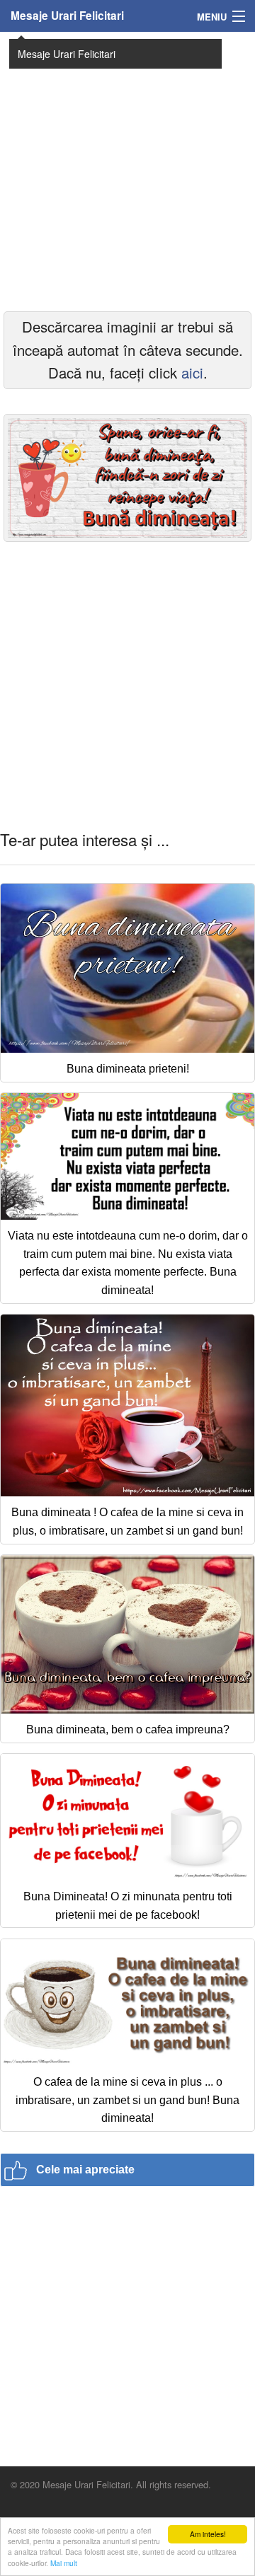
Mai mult (64, 2563)
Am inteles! (208, 2534)
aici (192, 372)
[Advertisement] (127, 170)
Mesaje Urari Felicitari (67, 16)
